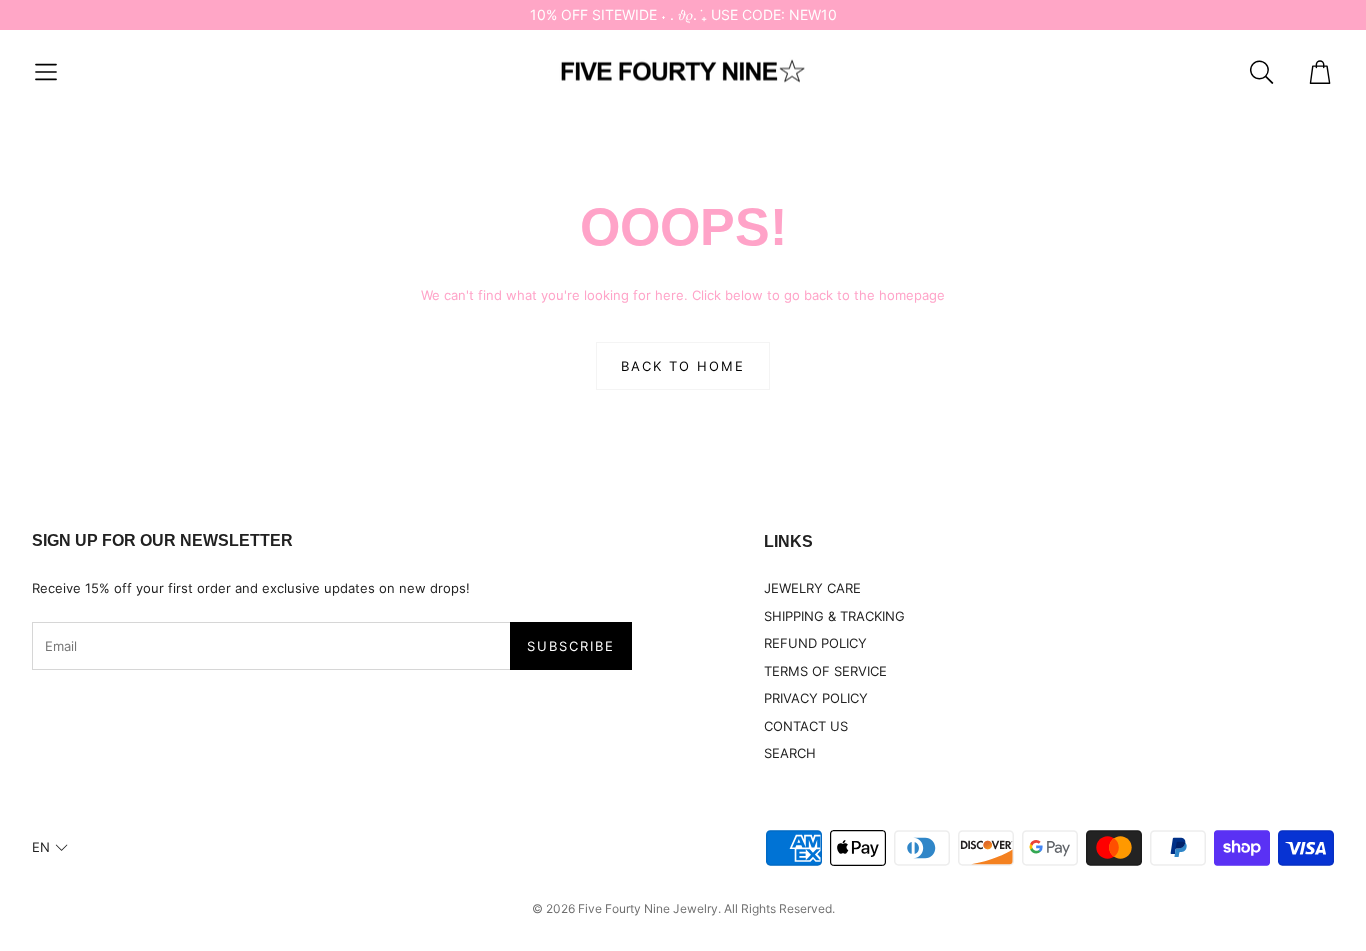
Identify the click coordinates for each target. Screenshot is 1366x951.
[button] (46, 72)
